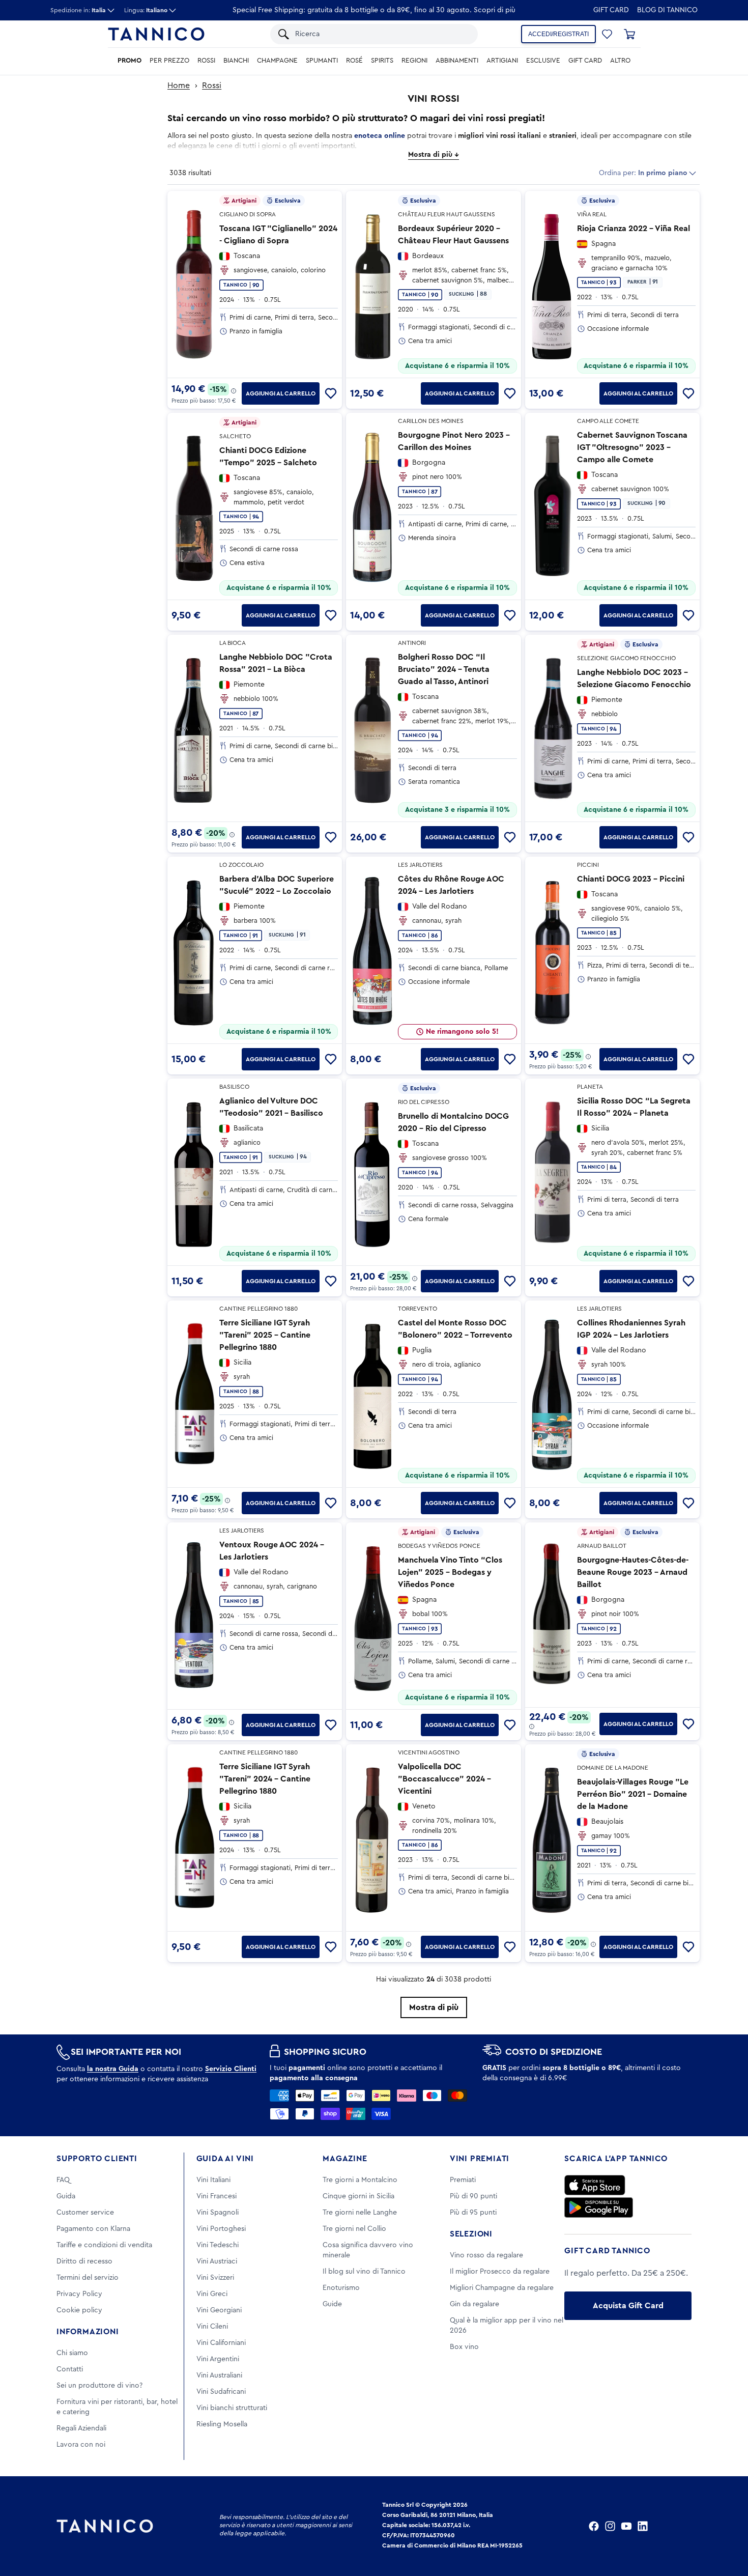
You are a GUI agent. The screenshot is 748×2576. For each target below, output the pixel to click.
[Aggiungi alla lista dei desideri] (331, 393)
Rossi (206, 61)
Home (179, 86)
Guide (332, 2304)
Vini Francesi (217, 2196)
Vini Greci (212, 2294)
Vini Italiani (213, 2180)
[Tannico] (156, 34)
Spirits (382, 61)
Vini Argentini (218, 2359)
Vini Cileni (212, 2327)
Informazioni (88, 2332)
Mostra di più (434, 2007)
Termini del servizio (88, 2278)
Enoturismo (341, 2288)
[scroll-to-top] (727, 2526)
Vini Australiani (219, 2375)
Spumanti (322, 61)
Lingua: (146, 10)
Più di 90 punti (473, 2196)
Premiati (463, 2180)
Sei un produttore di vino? (99, 2386)
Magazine (345, 2159)
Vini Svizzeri (215, 2278)
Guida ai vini (225, 2159)
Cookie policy (79, 2310)
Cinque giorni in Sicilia (358, 2196)
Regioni (414, 61)
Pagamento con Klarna (93, 2229)
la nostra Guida (113, 2069)
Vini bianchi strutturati (232, 2408)
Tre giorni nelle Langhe (360, 2213)
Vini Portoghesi (221, 2229)
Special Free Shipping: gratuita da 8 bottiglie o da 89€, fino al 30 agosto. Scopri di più (374, 10)
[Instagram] (610, 2526)
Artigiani (502, 61)
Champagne (277, 61)
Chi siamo (72, 2353)
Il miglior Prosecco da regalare (500, 2272)
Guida (66, 2196)
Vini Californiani (221, 2343)
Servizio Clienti (231, 2069)
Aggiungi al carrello (281, 393)
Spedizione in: (78, 10)
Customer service (85, 2213)
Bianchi (236, 61)
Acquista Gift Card (628, 2306)
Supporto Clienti (97, 2159)
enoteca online (380, 136)
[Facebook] (594, 2526)
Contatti (70, 2369)
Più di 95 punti (473, 2213)
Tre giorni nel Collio (354, 2229)
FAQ (63, 2180)
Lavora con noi (81, 2445)
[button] (607, 34)
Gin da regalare (474, 2304)
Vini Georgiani (219, 2310)
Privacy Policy (79, 2294)
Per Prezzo (169, 61)
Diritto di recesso (84, 2261)
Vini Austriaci (217, 2261)
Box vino (464, 2347)
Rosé (354, 61)
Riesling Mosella (222, 2424)
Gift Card (611, 10)
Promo (130, 61)
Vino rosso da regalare (486, 2255)
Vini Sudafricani (221, 2392)
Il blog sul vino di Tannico (364, 2272)
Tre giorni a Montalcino (360, 2180)
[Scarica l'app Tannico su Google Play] (599, 2207)
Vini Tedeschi (218, 2245)
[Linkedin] (643, 2526)
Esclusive (543, 61)
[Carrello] (629, 34)
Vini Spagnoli (218, 2213)
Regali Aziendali (81, 2428)
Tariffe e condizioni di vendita (104, 2245)
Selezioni (471, 2234)
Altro (620, 61)
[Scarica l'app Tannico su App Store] (595, 2185)
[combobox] (381, 34)
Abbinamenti (457, 61)
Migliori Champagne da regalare (502, 2288)
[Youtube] (626, 2526)
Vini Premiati (480, 2159)
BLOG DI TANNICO (667, 10)
